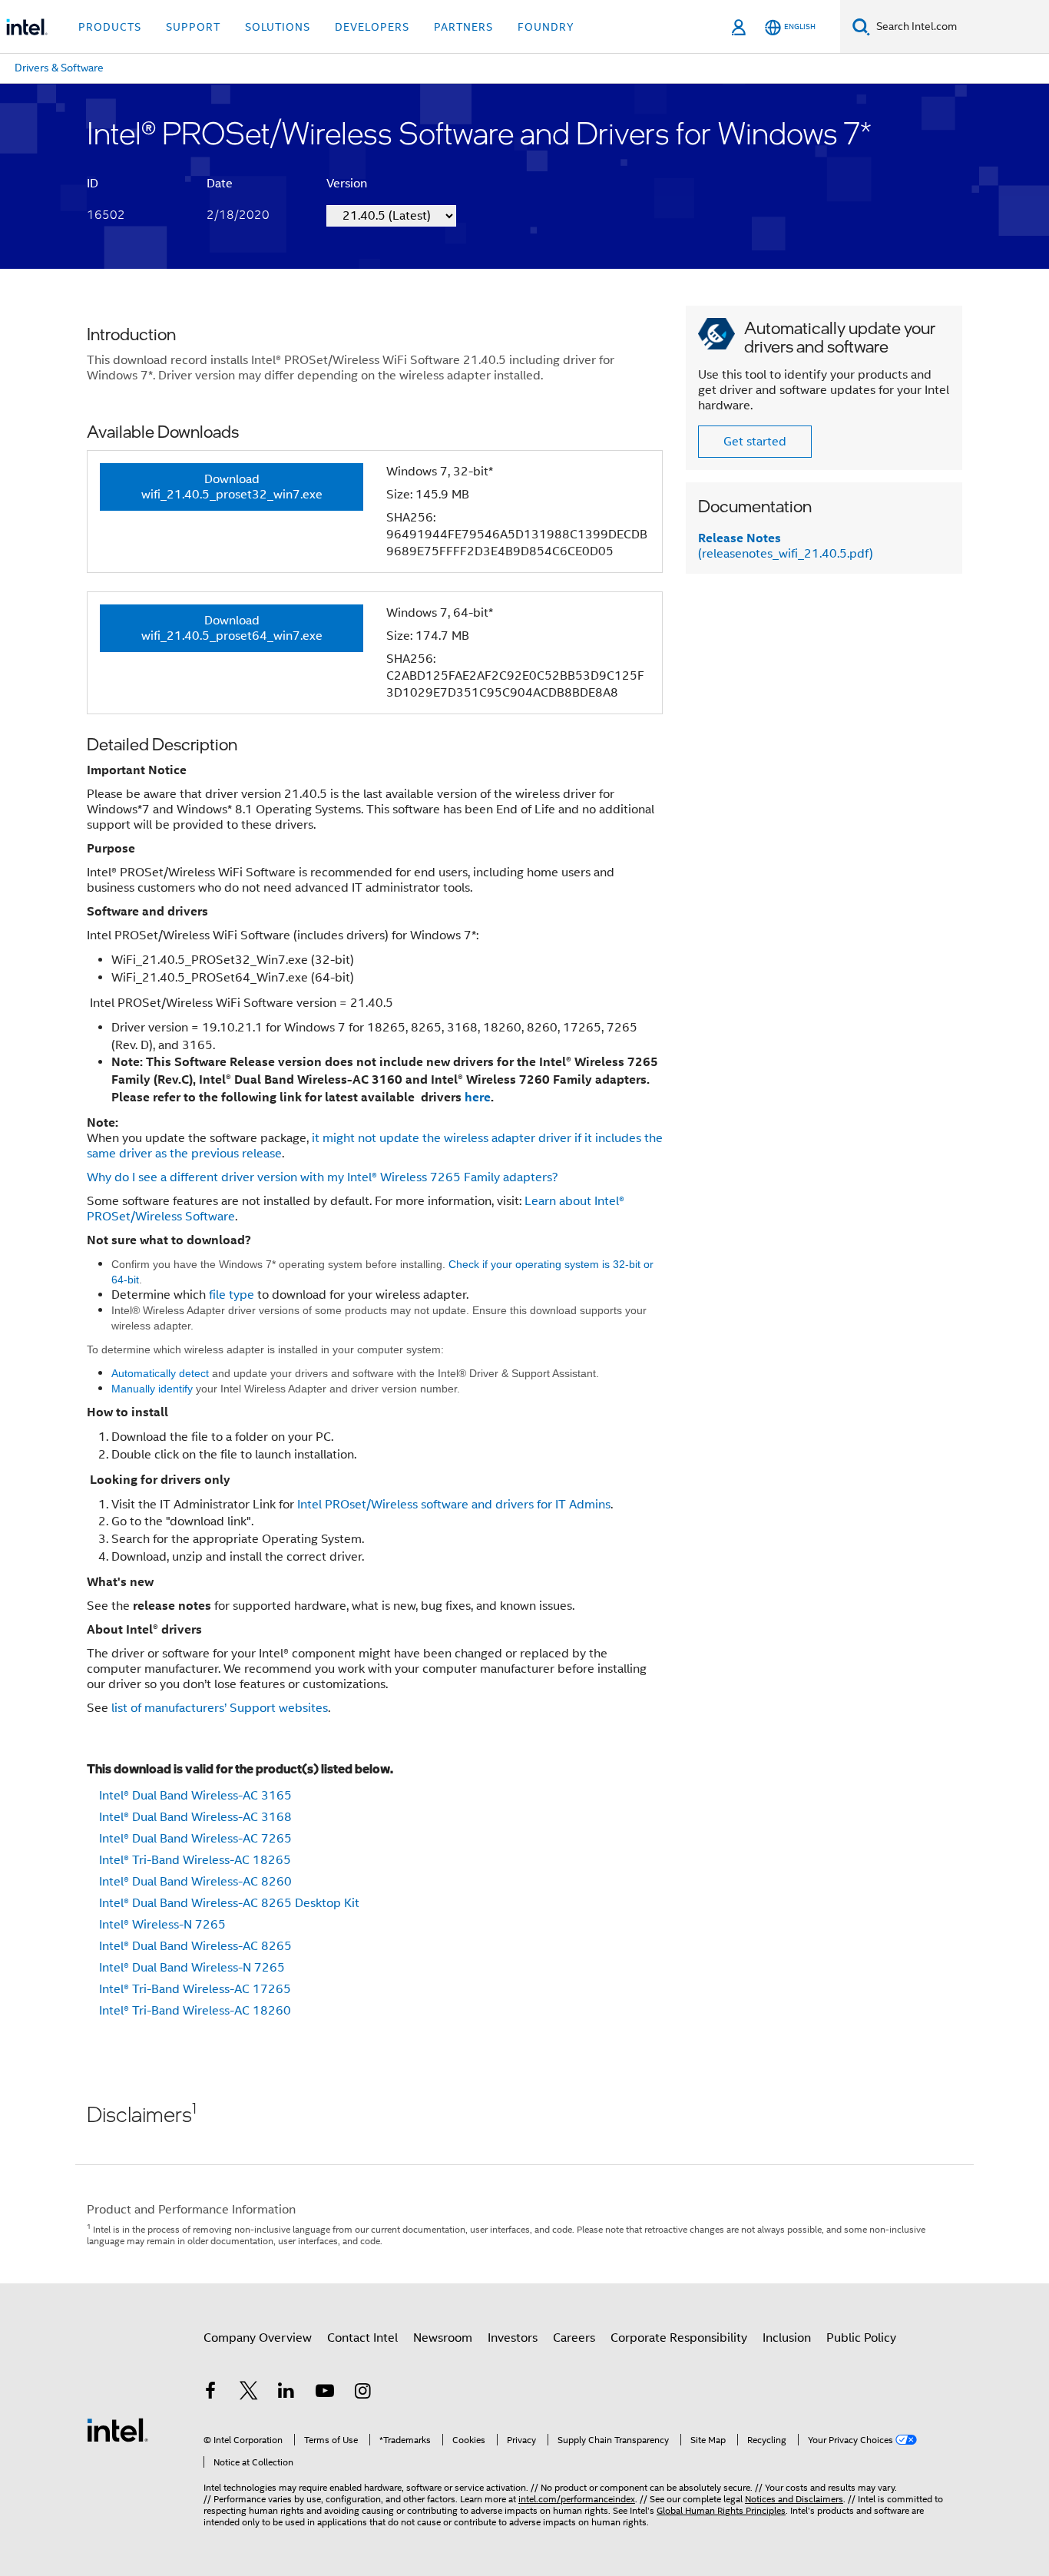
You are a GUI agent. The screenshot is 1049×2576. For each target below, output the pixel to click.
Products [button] (110, 27)
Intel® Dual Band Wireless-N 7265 (192, 1968)
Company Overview (258, 2338)
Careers (574, 2338)
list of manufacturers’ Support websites (220, 1708)
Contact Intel (362, 2338)
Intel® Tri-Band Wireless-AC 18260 (195, 2011)
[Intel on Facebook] (210, 2393)
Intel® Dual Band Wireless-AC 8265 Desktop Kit (229, 1903)
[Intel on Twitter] (249, 2393)
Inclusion (787, 2338)
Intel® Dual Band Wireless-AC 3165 (195, 1796)
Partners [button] (463, 27)
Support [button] (193, 27)
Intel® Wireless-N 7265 (162, 1925)
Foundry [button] (546, 27)
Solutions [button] (278, 27)
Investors (513, 2338)
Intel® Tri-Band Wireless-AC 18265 (195, 1860)
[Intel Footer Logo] (117, 2429)
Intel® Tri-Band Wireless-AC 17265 (195, 1989)
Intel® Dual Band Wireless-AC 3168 (195, 1817)
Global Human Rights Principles (721, 2510)
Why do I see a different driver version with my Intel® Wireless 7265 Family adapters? (323, 1177)
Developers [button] (372, 27)
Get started (755, 442)
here (478, 1097)
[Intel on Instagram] (362, 2393)
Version (347, 184)
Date (220, 184)
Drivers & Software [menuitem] (59, 68)
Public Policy (861, 2338)
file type (232, 1295)
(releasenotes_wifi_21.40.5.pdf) (786, 546)
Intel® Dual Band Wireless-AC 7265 (195, 1839)
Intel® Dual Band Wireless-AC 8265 (195, 1946)
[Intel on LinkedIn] (286, 2393)
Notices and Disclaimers (794, 2499)
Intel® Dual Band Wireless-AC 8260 (195, 1882)
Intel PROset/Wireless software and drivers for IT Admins (452, 1505)
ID (93, 184)
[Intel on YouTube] (325, 2393)
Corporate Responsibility (679, 2338)
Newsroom (443, 2338)
